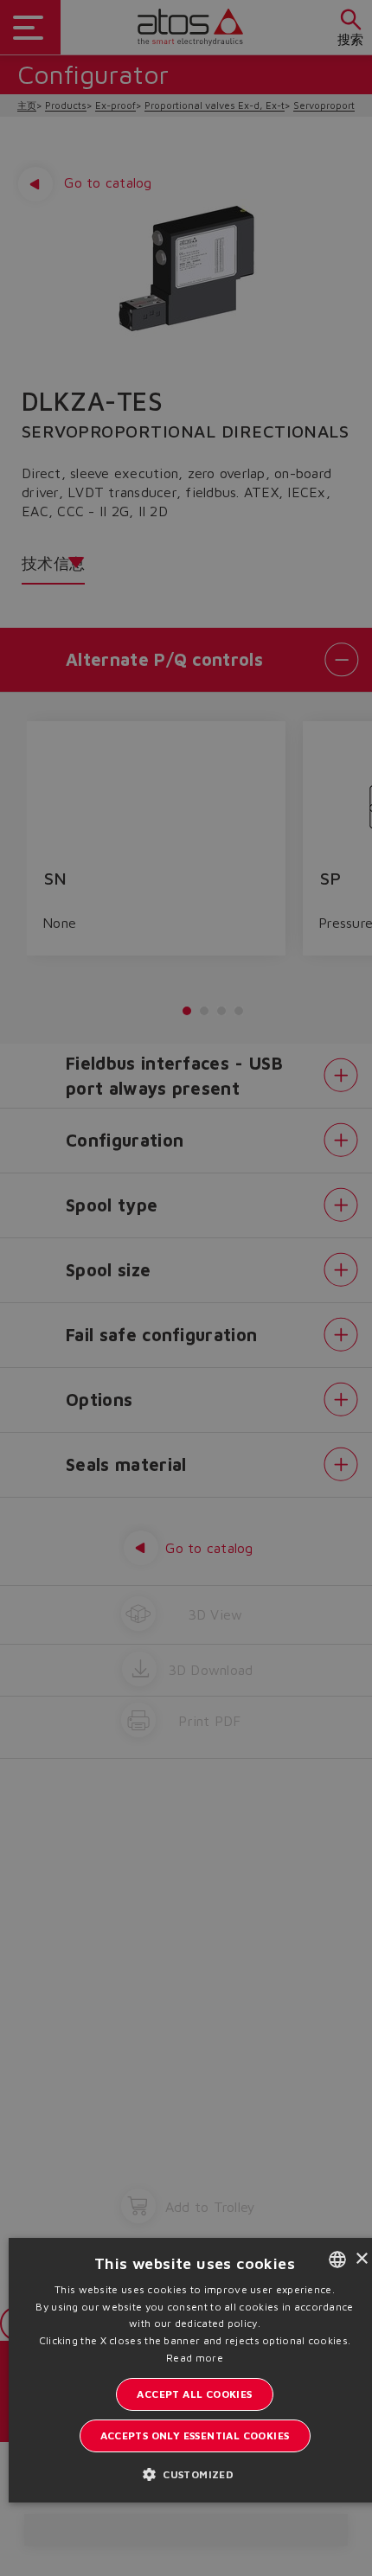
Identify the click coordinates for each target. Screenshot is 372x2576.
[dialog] (186, 1288)
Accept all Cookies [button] (194, 2394)
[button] (195, 2474)
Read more (195, 2358)
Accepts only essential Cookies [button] (195, 2435)
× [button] (361, 2259)
